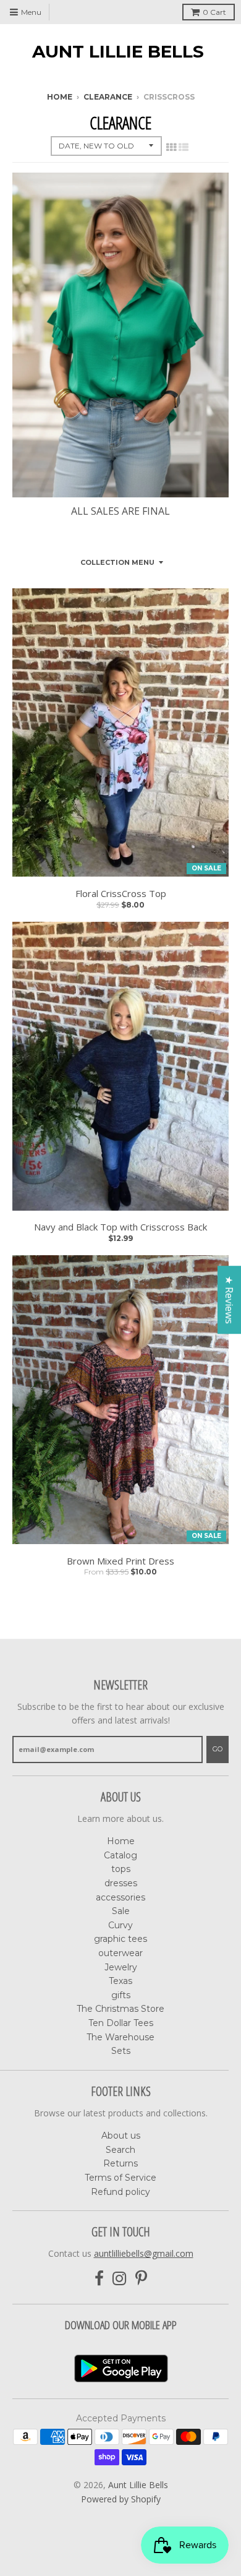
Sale (121, 1911)
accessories (120, 1897)
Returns (120, 2163)
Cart (214, 12)
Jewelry (121, 1967)
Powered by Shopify (121, 2499)
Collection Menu (117, 562)
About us (121, 2136)
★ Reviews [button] (229, 1300)
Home (60, 97)
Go (218, 1749)
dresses (121, 1883)
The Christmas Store (120, 2009)
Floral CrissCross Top (121, 894)
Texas (120, 1981)
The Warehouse (120, 2037)
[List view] (184, 147)
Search (120, 2150)
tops (121, 1869)
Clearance (108, 97)
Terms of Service (120, 2178)
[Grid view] (171, 147)
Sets (121, 2051)
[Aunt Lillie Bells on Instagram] (120, 2279)
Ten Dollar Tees (121, 2023)
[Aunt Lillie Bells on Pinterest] (141, 2279)
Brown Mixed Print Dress (120, 1561)
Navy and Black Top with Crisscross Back (120, 1227)
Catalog (120, 1855)
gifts (121, 1995)
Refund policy (120, 2192)
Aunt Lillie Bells (118, 51)
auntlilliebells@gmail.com (144, 2253)
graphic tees (120, 1939)
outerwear (120, 1953)
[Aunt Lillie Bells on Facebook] (99, 2279)
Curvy (120, 1925)
